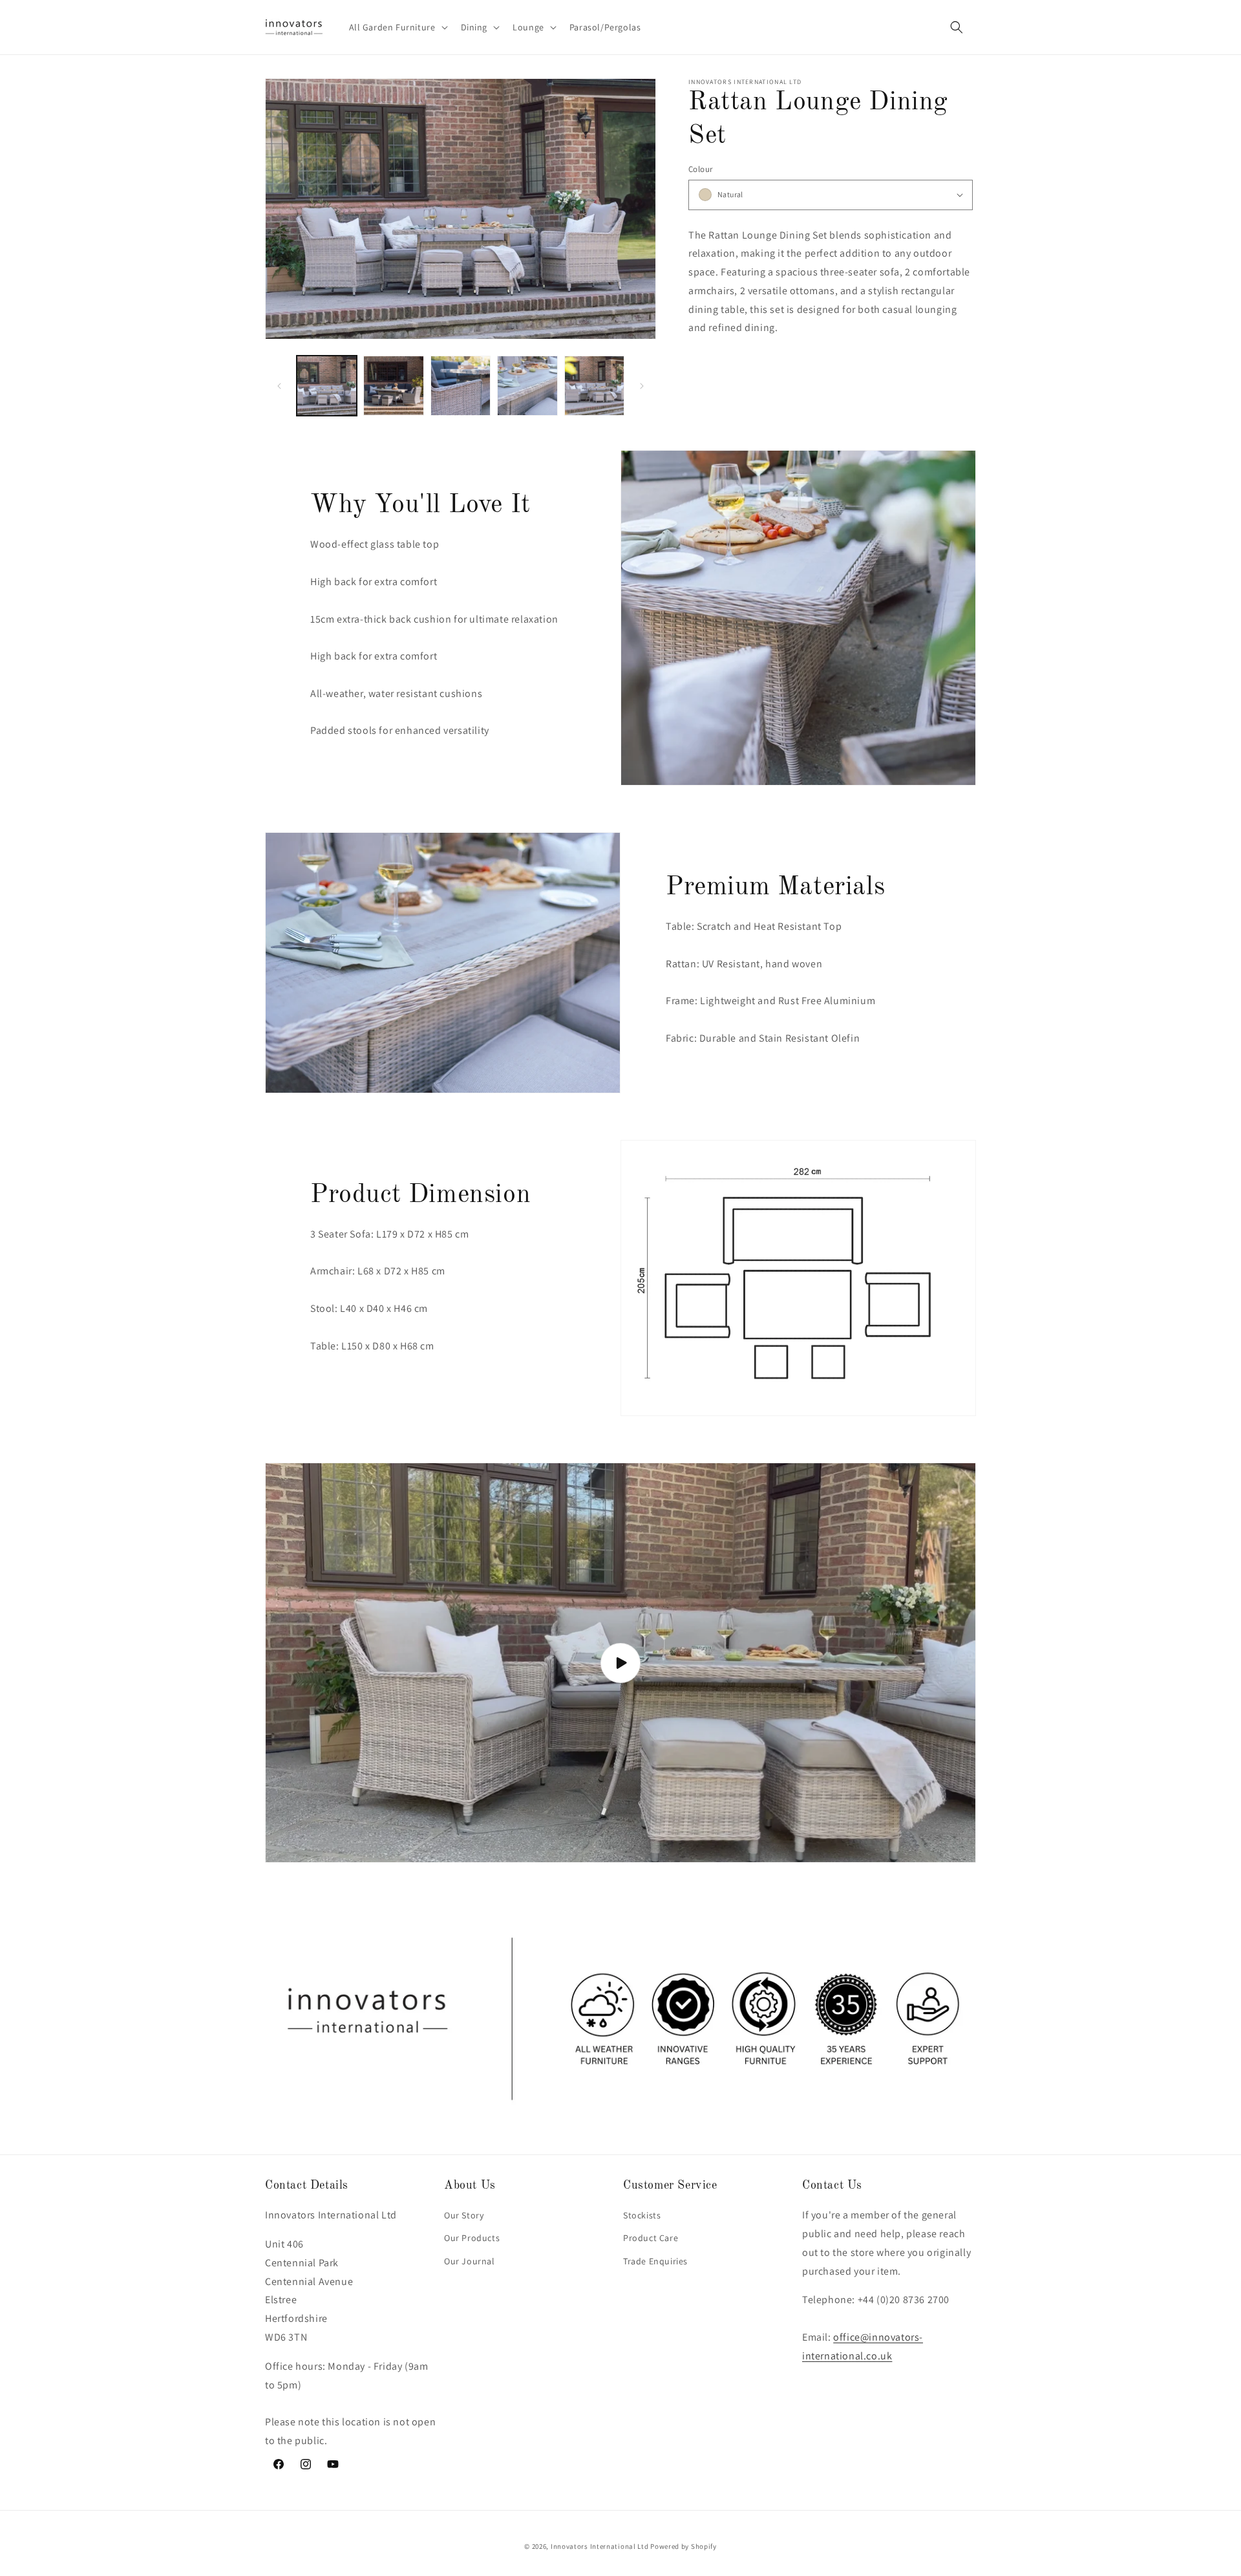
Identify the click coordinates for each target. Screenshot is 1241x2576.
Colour (700, 169)
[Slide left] (279, 386)
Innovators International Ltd (600, 2546)
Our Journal (470, 2261)
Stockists (642, 2215)
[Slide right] (642, 386)
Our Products (472, 2238)
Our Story (464, 2215)
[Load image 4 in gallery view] (461, 386)
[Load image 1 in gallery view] (327, 386)
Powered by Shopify (684, 2546)
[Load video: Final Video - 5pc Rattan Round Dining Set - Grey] (620, 1663)
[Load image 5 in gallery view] (527, 386)
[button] (397, 27)
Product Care (651, 2238)
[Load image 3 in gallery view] (393, 386)
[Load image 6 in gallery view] (594, 386)
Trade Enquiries (655, 2261)
